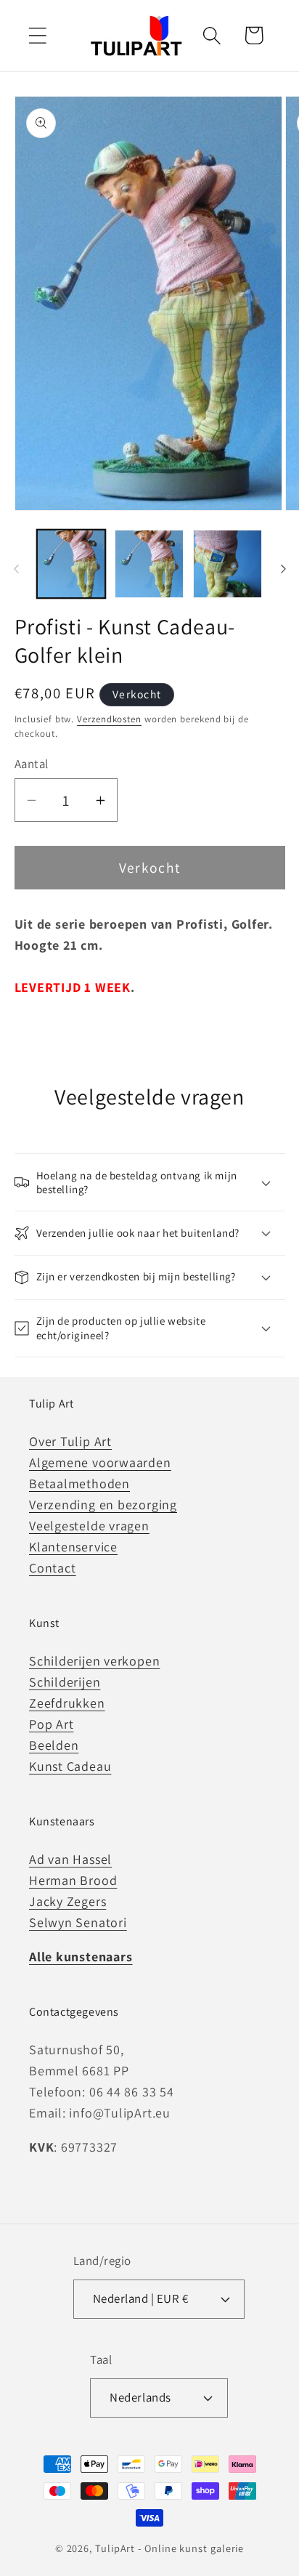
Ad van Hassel (70, 1859)
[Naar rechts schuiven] (283, 569)
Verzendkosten (109, 719)
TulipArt (115, 2548)
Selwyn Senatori (78, 1922)
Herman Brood (73, 1880)
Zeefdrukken (67, 1703)
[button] (37, 35)
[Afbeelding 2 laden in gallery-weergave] (149, 564)
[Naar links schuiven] (16, 569)
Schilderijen (65, 1682)
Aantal (32, 764)
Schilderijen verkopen (94, 1661)
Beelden (54, 1745)
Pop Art (51, 1724)
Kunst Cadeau (70, 1766)
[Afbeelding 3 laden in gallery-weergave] (228, 564)
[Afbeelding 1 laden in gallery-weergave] (71, 564)
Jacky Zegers (67, 1901)
